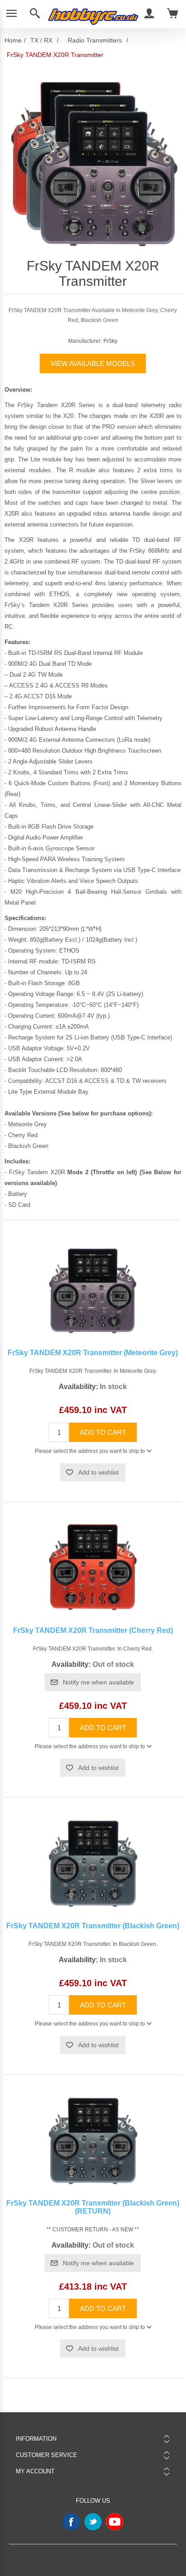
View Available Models (93, 363)
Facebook (71, 2522)
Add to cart (103, 1432)
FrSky (110, 341)
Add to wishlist (98, 1472)
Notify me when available (98, 1682)
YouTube (115, 2522)
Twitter (93, 2522)
